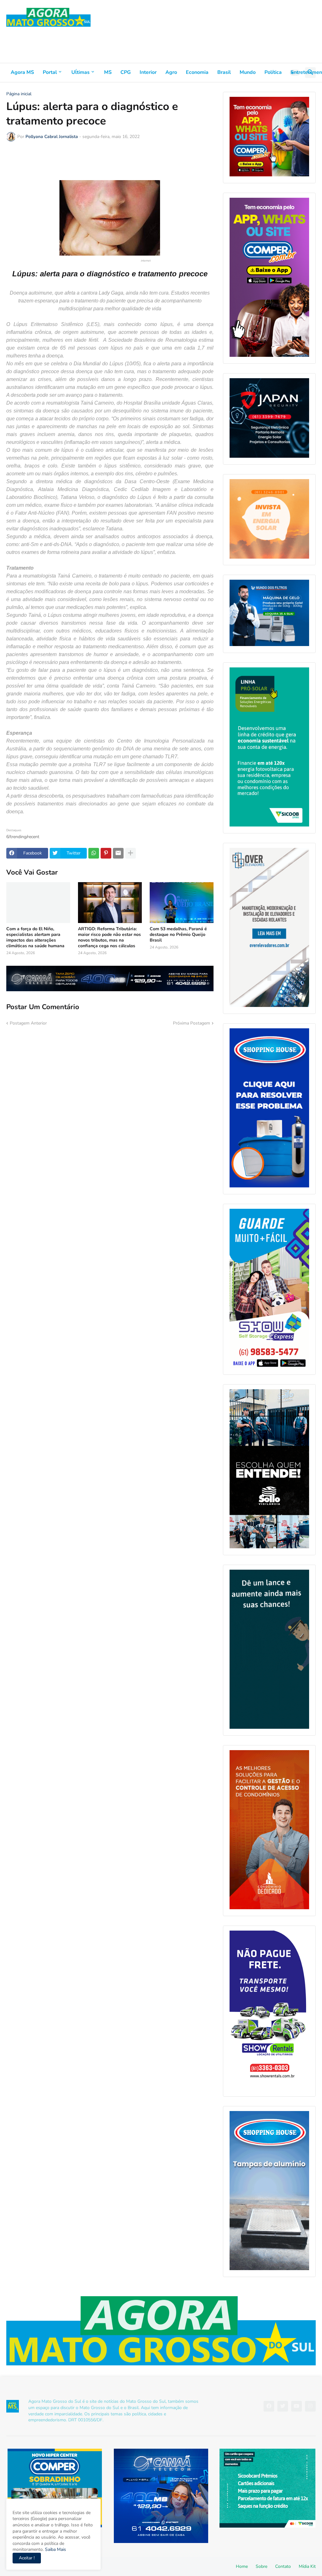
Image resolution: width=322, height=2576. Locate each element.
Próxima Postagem (192, 1023)
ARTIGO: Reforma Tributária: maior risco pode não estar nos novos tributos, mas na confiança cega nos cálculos (109, 938)
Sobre (261, 2566)
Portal (50, 72)
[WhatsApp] (94, 853)
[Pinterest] (106, 853)
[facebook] (269, 2406)
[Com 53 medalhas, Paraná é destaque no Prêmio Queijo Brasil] (182, 903)
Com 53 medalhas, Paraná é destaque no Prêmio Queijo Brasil (178, 935)
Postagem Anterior (28, 1023)
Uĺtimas (80, 72)
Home (242, 2566)
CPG (126, 72)
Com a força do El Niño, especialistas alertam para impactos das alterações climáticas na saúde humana (35, 938)
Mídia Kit (307, 2566)
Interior (148, 72)
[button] (295, 73)
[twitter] (283, 2406)
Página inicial (19, 94)
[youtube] (297, 2406)
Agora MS (22, 72)
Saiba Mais (55, 2549)
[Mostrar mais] (130, 853)
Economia (197, 72)
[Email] (118, 853)
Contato (283, 2566)
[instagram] (310, 2406)
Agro (171, 72)
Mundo (248, 72)
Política (273, 72)
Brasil (224, 72)
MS (108, 72)
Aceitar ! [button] (27, 2558)
